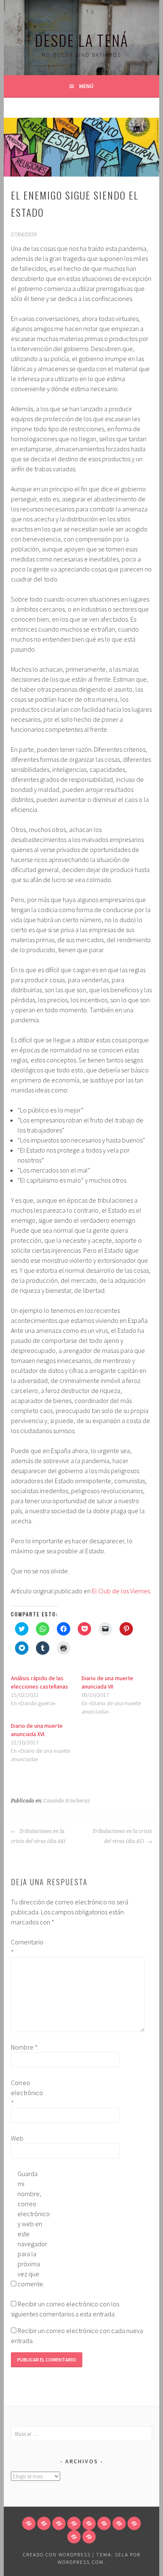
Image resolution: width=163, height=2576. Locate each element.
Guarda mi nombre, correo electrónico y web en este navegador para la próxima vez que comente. (31, 2229)
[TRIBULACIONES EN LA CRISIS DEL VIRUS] (134, 2523)
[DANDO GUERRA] (74, 2523)
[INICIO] (29, 2523)
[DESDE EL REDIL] (119, 2523)
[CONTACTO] (89, 2537)
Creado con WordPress (57, 2555)
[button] (81, 147)
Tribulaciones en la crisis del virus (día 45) (122, 1836)
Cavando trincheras (67, 1801)
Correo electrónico (24, 2093)
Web (17, 2138)
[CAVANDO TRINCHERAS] (104, 2523)
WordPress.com (81, 2562)
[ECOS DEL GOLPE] (44, 2523)
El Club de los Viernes (121, 1591)
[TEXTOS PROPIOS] (89, 2523)
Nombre (24, 2047)
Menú (86, 86)
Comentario (24, 1947)
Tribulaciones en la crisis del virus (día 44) (38, 1836)
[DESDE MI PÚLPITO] (59, 2523)
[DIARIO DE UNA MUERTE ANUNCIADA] (74, 2537)
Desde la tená (81, 40)
